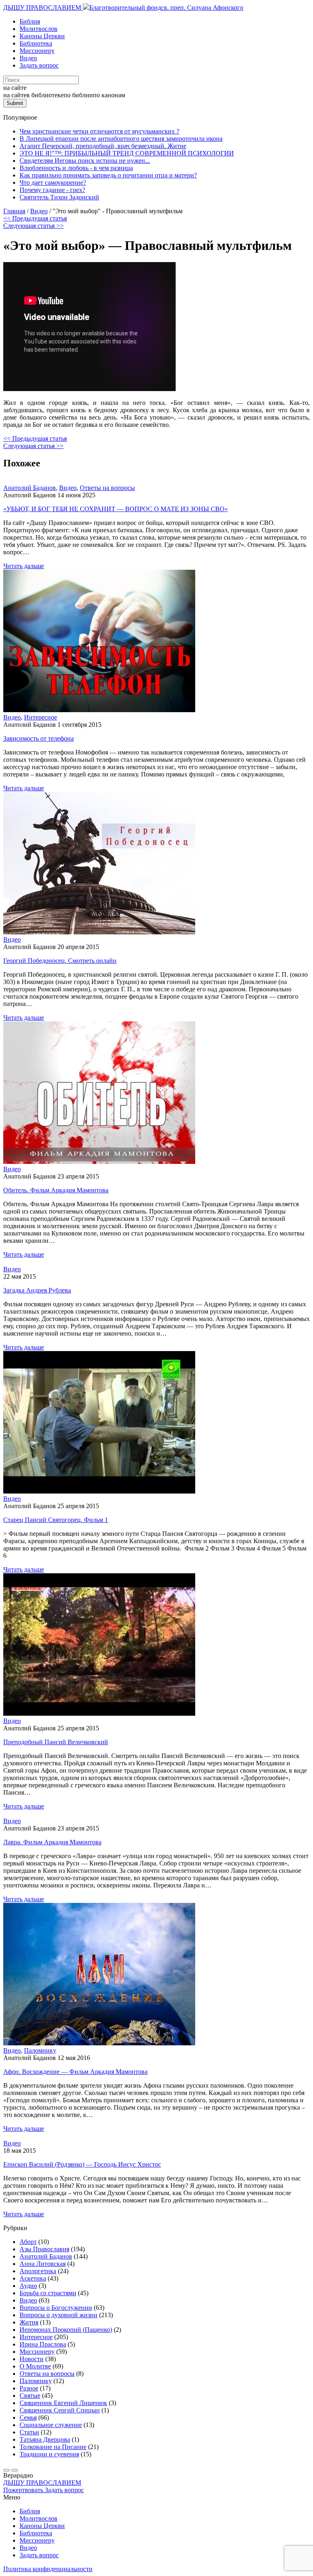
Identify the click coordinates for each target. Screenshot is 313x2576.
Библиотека (36, 43)
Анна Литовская (43, 2264)
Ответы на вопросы (107, 488)
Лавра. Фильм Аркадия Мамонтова (52, 1842)
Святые (30, 2396)
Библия (30, 21)
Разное (29, 2388)
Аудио (28, 2286)
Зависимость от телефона (39, 738)
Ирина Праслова (43, 2344)
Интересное (41, 717)
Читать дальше (24, 566)
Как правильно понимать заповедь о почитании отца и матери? (108, 175)
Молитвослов (39, 29)
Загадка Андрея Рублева (37, 1290)
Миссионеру (37, 51)
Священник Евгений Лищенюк (63, 2403)
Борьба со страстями (48, 2293)
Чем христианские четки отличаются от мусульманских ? (99, 131)
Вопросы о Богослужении (56, 2308)
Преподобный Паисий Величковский (56, 1742)
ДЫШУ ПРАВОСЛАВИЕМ (43, 8)
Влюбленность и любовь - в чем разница (76, 168)
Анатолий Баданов (30, 488)
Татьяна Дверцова (45, 2439)
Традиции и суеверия (49, 2454)
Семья (28, 2417)
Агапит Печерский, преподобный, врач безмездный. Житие (103, 146)
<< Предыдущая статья (35, 218)
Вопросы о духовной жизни (58, 2315)
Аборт (28, 2242)
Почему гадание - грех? (52, 190)
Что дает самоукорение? (53, 183)
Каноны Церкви (42, 36)
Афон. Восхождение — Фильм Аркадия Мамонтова (75, 2072)
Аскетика (33, 2278)
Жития (29, 2322)
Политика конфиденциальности (48, 2569)
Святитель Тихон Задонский (59, 197)
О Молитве (35, 2366)
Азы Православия (44, 2249)
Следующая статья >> (33, 226)
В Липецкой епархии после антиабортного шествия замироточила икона (121, 139)
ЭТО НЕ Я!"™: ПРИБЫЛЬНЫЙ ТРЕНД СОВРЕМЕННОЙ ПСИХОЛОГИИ (127, 153)
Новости (32, 2359)
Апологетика (38, 2271)
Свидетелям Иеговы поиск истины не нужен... (85, 161)
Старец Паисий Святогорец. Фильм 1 (56, 1520)
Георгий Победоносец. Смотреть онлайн (60, 961)
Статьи (29, 2432)
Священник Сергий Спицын (60, 2410)
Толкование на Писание (53, 2447)
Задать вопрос (39, 65)
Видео (28, 58)
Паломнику (40, 2050)
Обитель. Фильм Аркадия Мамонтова (56, 1190)
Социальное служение (51, 2425)
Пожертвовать (24, 2490)
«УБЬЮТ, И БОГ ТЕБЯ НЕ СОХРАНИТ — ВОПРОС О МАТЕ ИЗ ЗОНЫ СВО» (116, 509)
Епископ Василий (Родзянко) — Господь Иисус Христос (82, 2164)
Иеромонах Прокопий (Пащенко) (66, 2330)
